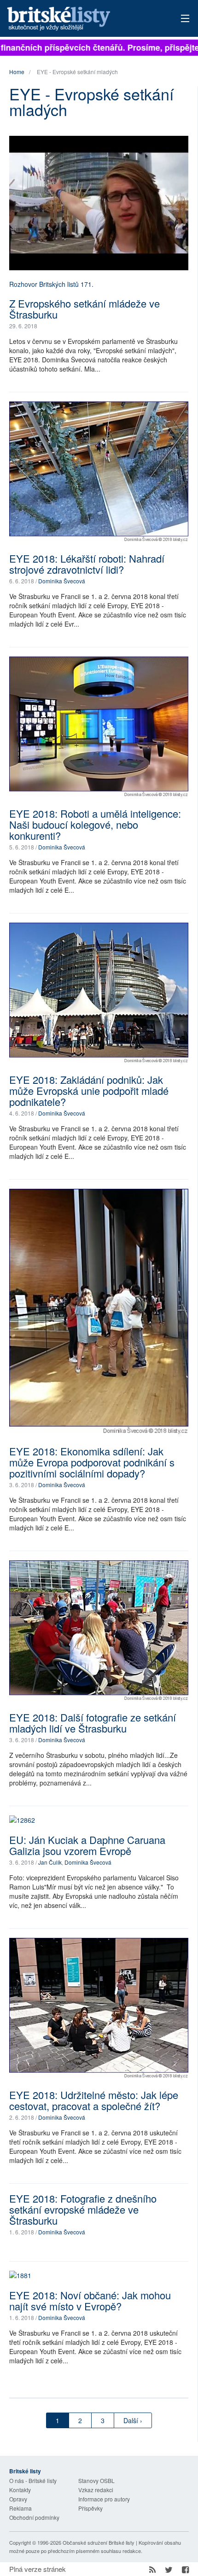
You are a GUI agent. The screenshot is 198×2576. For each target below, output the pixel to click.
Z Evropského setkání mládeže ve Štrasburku (84, 309)
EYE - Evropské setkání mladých (77, 72)
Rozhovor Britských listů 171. (51, 284)
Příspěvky (90, 2508)
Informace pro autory (104, 2499)
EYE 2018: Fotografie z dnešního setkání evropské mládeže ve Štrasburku (83, 2209)
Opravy (18, 2499)
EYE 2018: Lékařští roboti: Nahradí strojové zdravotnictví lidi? (87, 564)
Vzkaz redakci (96, 2490)
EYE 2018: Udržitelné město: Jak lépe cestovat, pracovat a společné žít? (94, 2100)
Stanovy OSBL (96, 2480)
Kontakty (20, 2490)
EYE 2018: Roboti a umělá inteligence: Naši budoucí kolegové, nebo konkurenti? (95, 824)
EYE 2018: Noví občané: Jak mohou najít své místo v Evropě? (90, 2300)
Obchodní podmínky (34, 2517)
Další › (133, 2420)
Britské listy (81, 19)
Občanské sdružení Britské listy (99, 2542)
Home (17, 72)
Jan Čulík (50, 1862)
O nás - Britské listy (33, 2480)
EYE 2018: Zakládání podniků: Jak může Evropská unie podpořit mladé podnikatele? (89, 1090)
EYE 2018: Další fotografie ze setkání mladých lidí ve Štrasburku (93, 1723)
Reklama (20, 2508)
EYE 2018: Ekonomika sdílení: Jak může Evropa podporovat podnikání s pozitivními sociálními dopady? (92, 1462)
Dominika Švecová (62, 581)
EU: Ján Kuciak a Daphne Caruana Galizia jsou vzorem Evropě (87, 1845)
